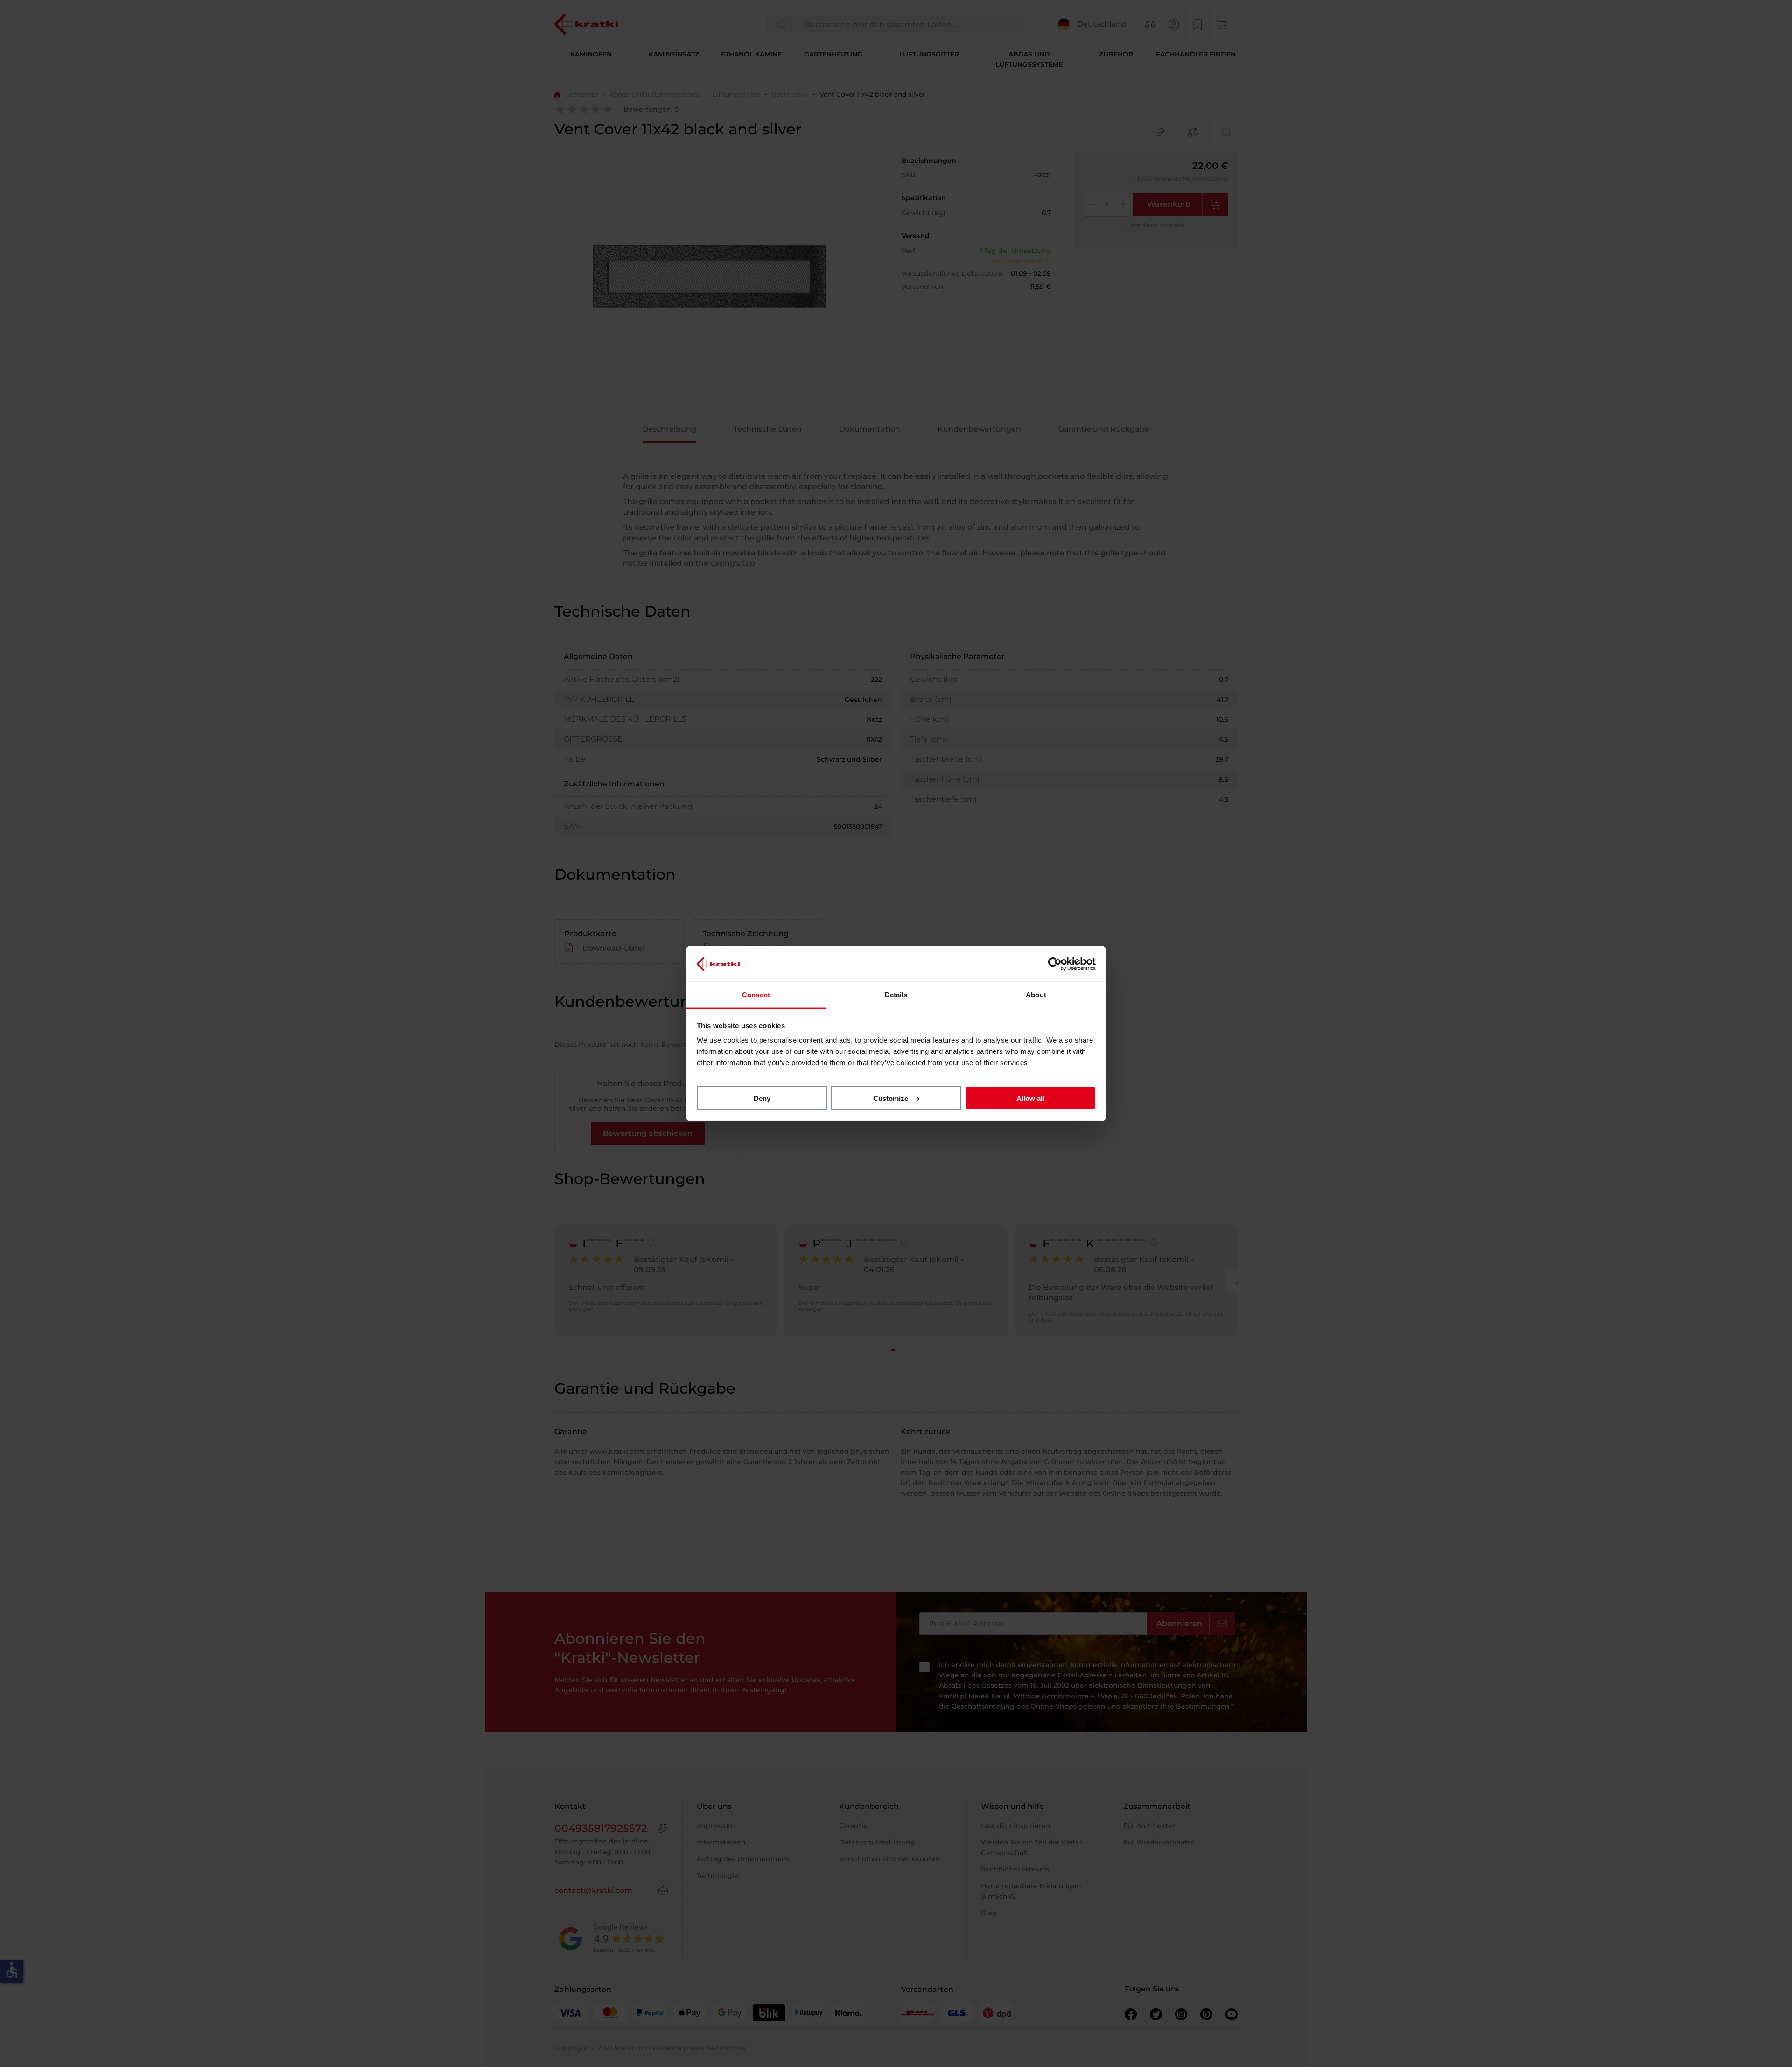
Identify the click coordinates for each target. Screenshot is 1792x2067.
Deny (762, 1098)
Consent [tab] (756, 995)
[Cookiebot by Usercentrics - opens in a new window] (1055, 964)
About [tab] (1036, 995)
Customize (891, 1098)
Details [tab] (896, 995)
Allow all (1030, 1098)
